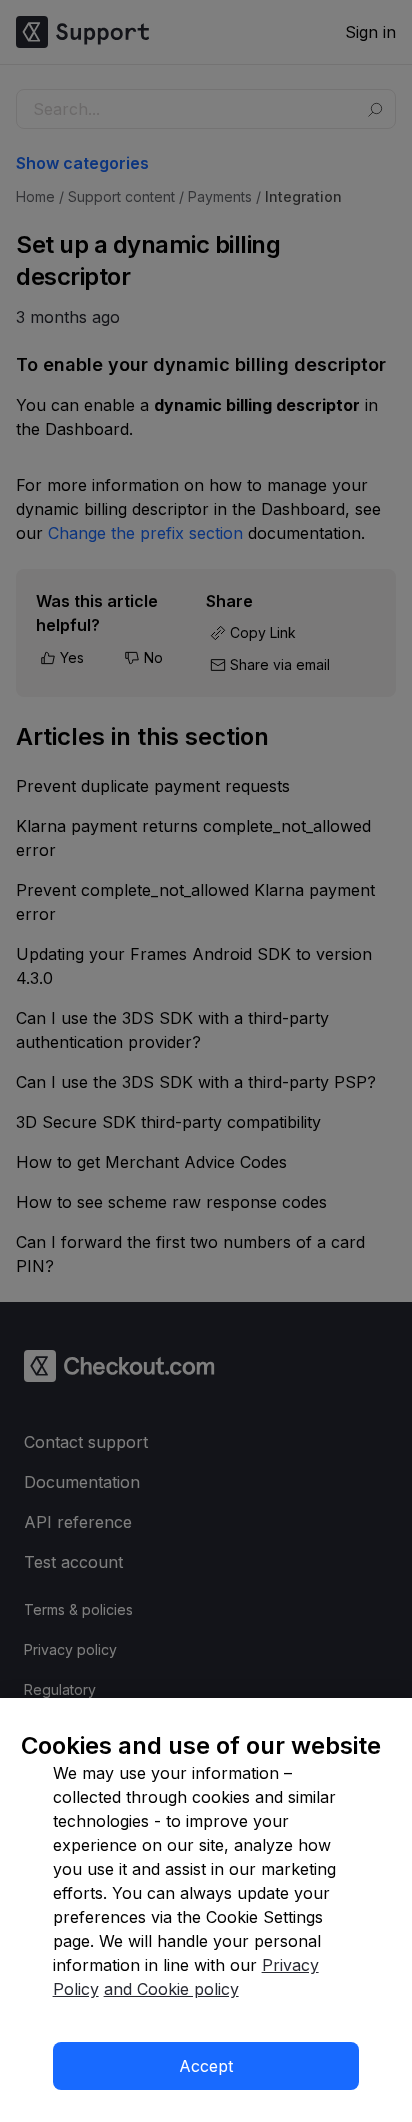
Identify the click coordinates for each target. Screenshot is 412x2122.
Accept (206, 2066)
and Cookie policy (171, 1989)
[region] (206, 1910)
